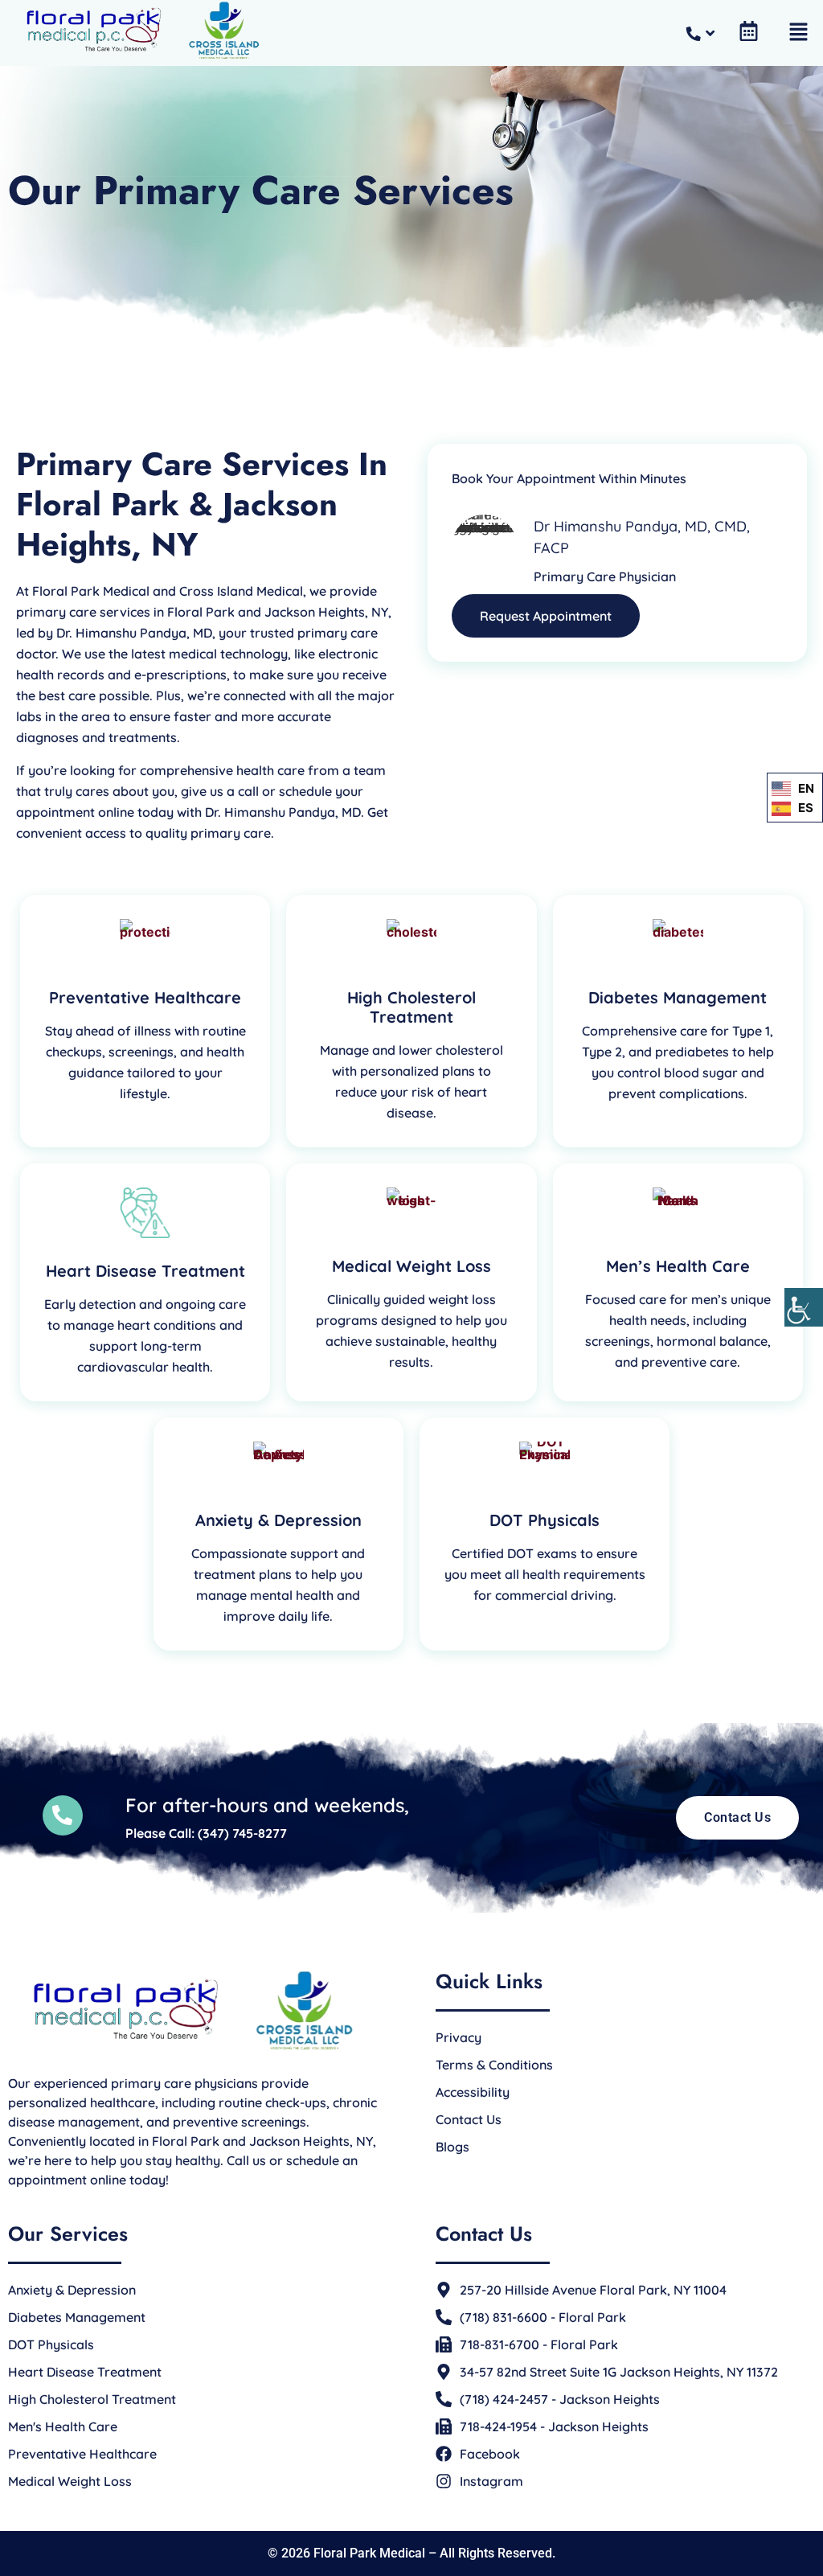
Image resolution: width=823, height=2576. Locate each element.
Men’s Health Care (678, 1266)
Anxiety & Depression (278, 1520)
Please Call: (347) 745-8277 (206, 1833)
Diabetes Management (678, 997)
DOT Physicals (545, 1520)
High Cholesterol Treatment (411, 1007)
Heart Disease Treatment (145, 1271)
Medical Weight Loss (411, 1266)
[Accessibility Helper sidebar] (804, 1307)
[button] (799, 33)
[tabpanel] (145, 1021)
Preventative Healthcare (145, 997)
